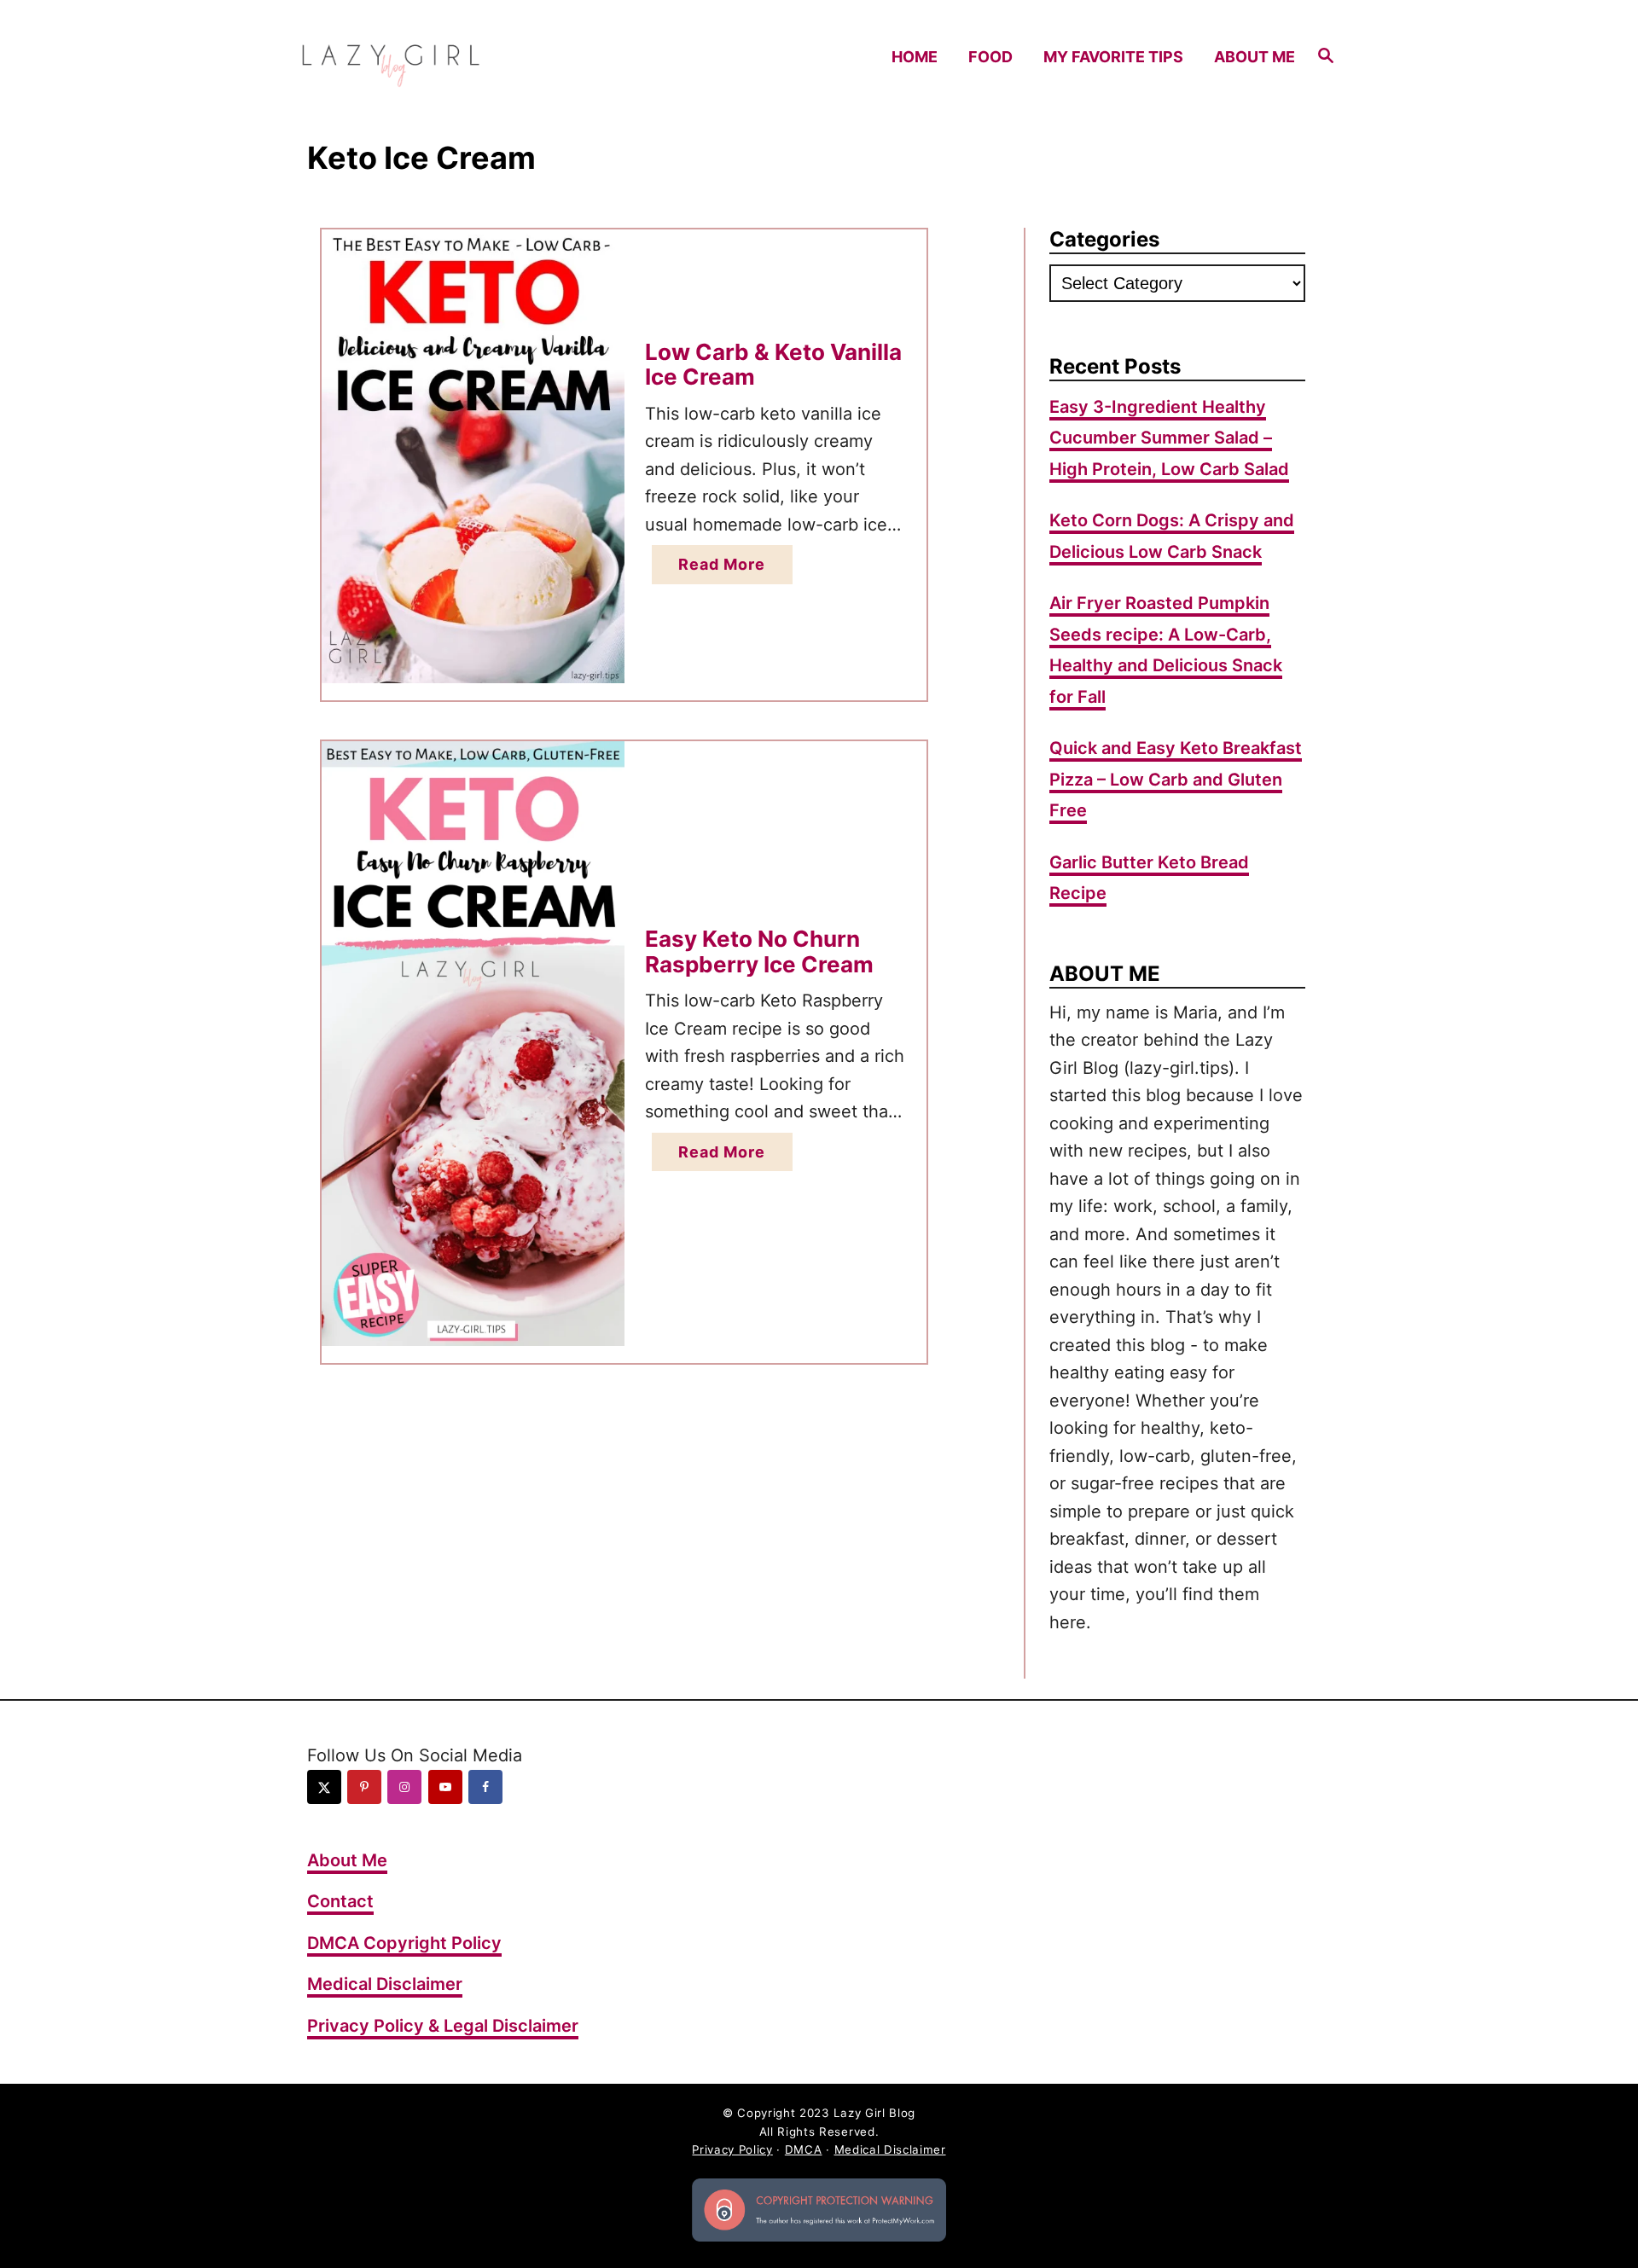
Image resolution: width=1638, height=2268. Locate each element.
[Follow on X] (324, 1787)
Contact (340, 1901)
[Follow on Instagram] (404, 1787)
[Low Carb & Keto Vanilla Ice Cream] (473, 456)
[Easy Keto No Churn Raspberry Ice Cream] (473, 1044)
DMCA (804, 2149)
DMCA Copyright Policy (404, 1943)
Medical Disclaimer (385, 1984)
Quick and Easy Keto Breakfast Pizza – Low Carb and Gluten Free (1176, 779)
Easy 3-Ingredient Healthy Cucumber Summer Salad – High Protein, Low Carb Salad (1169, 438)
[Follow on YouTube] (445, 1787)
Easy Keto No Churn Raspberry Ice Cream (759, 951)
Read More (728, 569)
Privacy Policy (732, 2149)
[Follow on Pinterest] (364, 1787)
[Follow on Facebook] (485, 1787)
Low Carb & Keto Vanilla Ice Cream (773, 365)
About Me (347, 1860)
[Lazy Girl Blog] (425, 57)
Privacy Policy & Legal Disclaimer (443, 2026)
